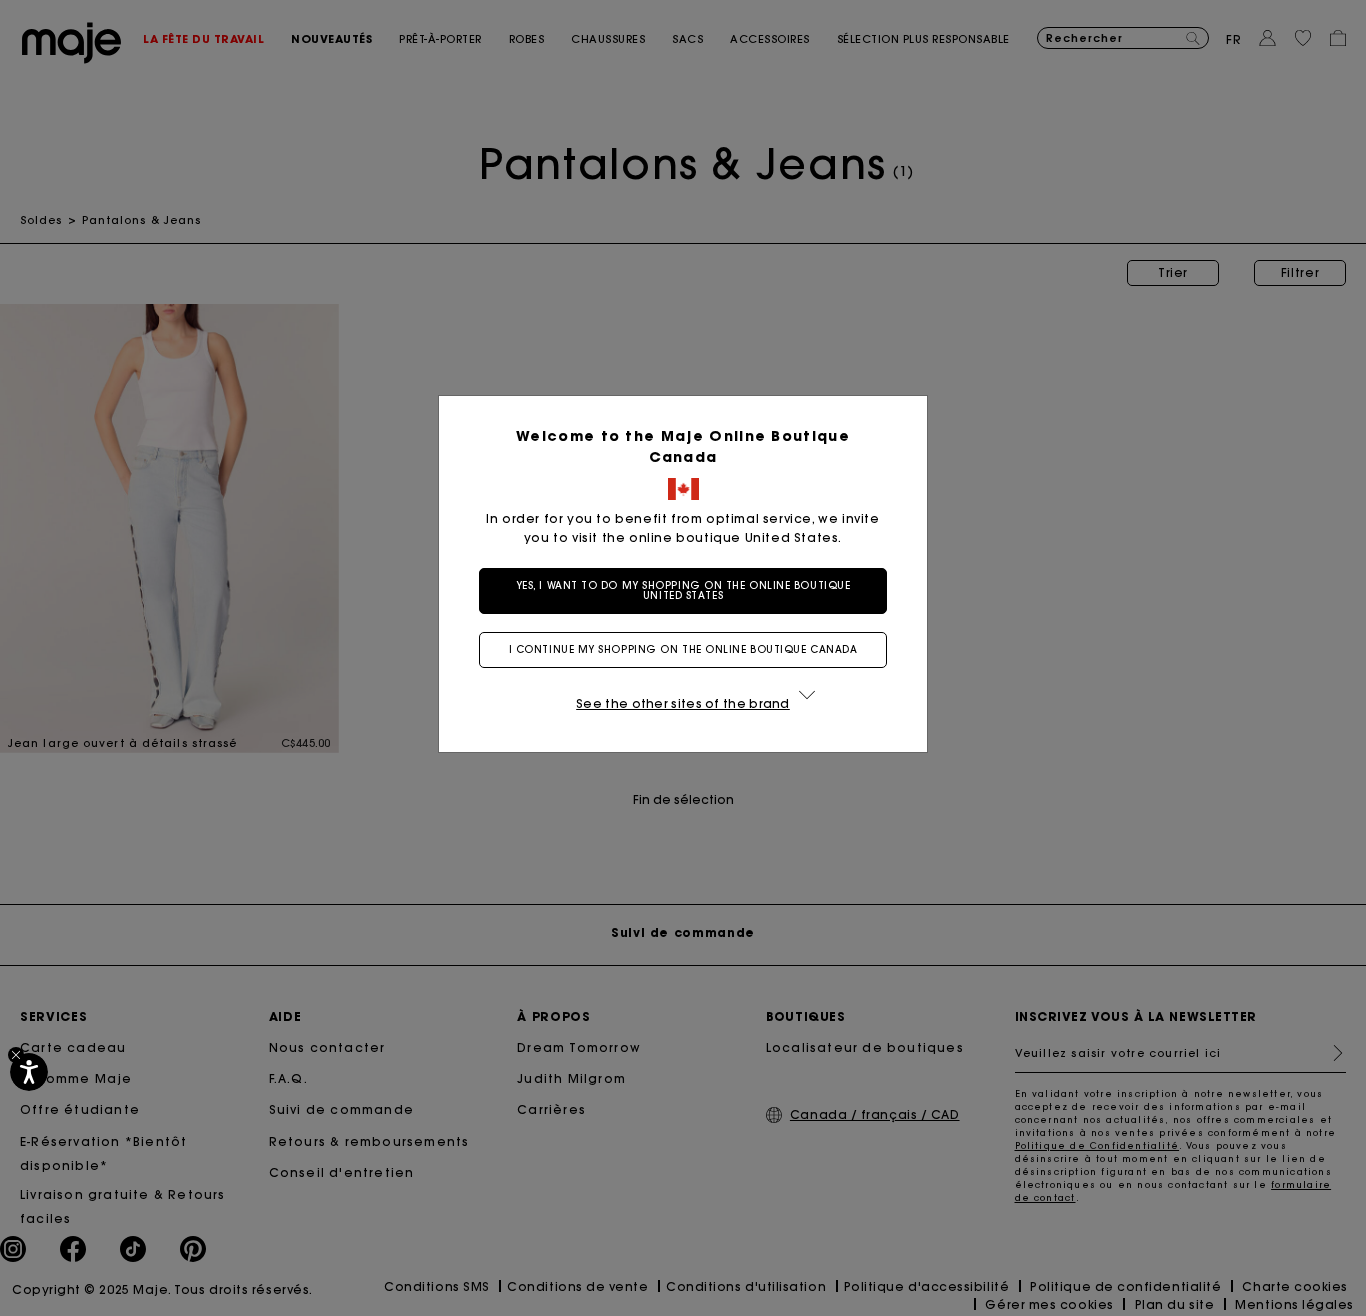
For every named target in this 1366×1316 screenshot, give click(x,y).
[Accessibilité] (29, 1072)
